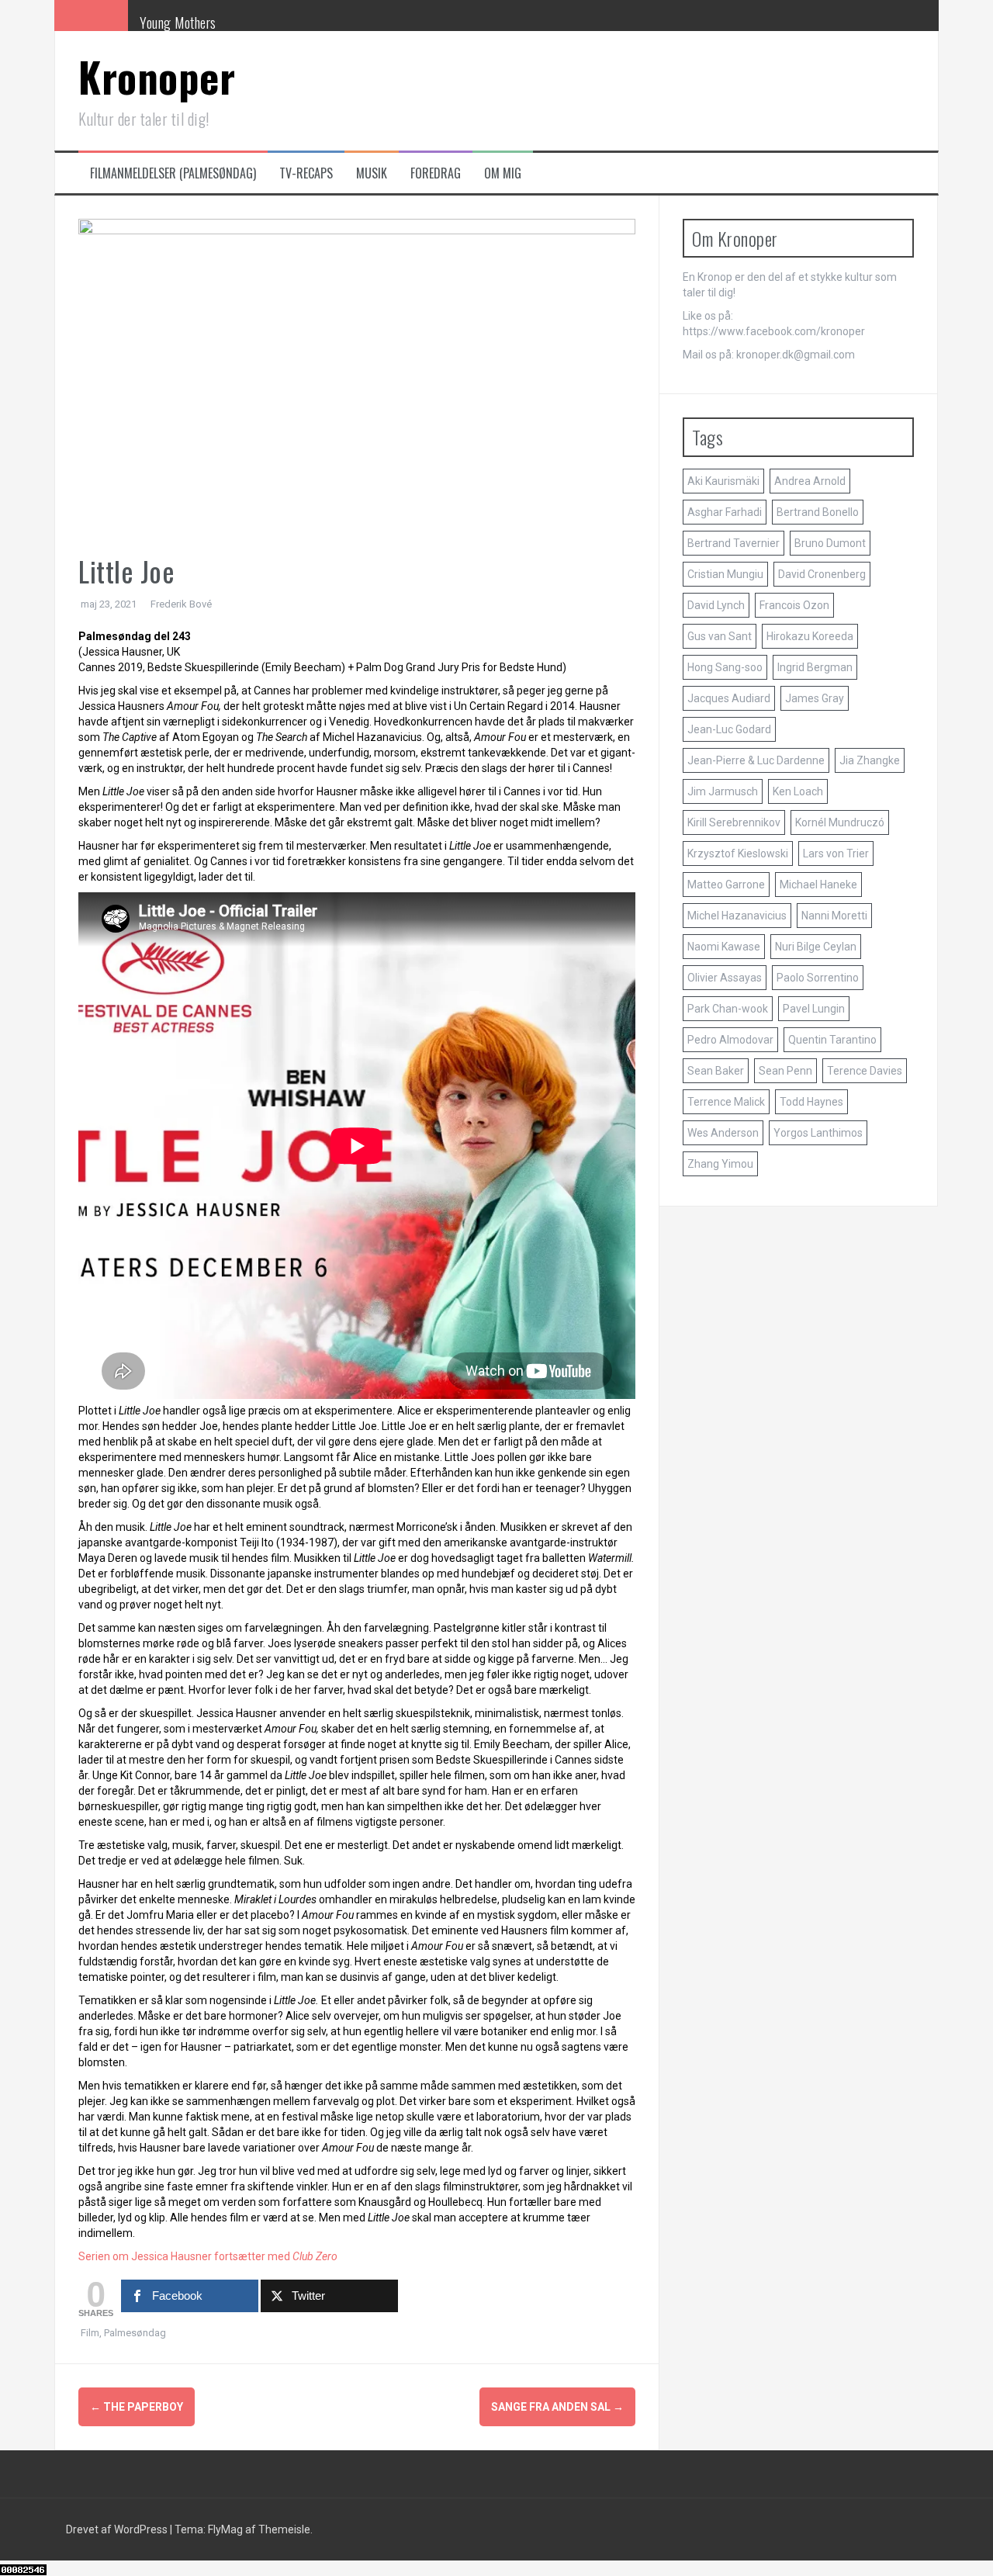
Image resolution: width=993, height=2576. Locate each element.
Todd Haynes (811, 1102)
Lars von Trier (836, 853)
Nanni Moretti (834, 916)
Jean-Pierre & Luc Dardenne (756, 760)
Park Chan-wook (728, 1009)
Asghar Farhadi (725, 512)
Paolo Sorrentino (818, 978)
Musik (372, 173)
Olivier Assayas (725, 978)
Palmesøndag (135, 2333)
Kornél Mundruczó (840, 822)
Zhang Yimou (720, 1164)
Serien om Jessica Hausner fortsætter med (189, 2256)
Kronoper (157, 76)
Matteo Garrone (726, 885)
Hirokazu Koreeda (810, 636)
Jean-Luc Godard (729, 729)
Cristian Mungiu (725, 574)
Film (90, 2333)
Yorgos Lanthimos (818, 1133)
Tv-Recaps (306, 173)
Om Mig (503, 173)
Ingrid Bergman (815, 667)
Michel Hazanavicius (737, 916)
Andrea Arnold (810, 481)
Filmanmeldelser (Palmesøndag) (173, 173)
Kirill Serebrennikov (734, 822)
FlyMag (225, 2529)
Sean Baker (716, 1071)
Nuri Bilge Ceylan (816, 947)
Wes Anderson (723, 1133)
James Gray (815, 698)
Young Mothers (178, 23)
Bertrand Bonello (818, 512)
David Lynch (716, 605)
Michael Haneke (818, 885)
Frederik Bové (181, 604)
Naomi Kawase (724, 947)
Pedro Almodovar (730, 1040)
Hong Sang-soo (725, 667)
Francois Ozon (794, 605)
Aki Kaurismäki (723, 481)
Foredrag (436, 173)
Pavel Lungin (814, 1009)
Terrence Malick (726, 1102)
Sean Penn (785, 1071)
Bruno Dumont (830, 543)
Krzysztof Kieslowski (738, 853)
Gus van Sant (720, 636)
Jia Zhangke (870, 760)
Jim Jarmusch (723, 791)
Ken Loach (798, 791)
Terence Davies (865, 1071)
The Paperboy (137, 2407)
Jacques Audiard (729, 698)
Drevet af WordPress (118, 2529)
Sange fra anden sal (557, 2407)
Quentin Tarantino (832, 1040)
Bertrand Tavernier (734, 543)
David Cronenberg (822, 574)
